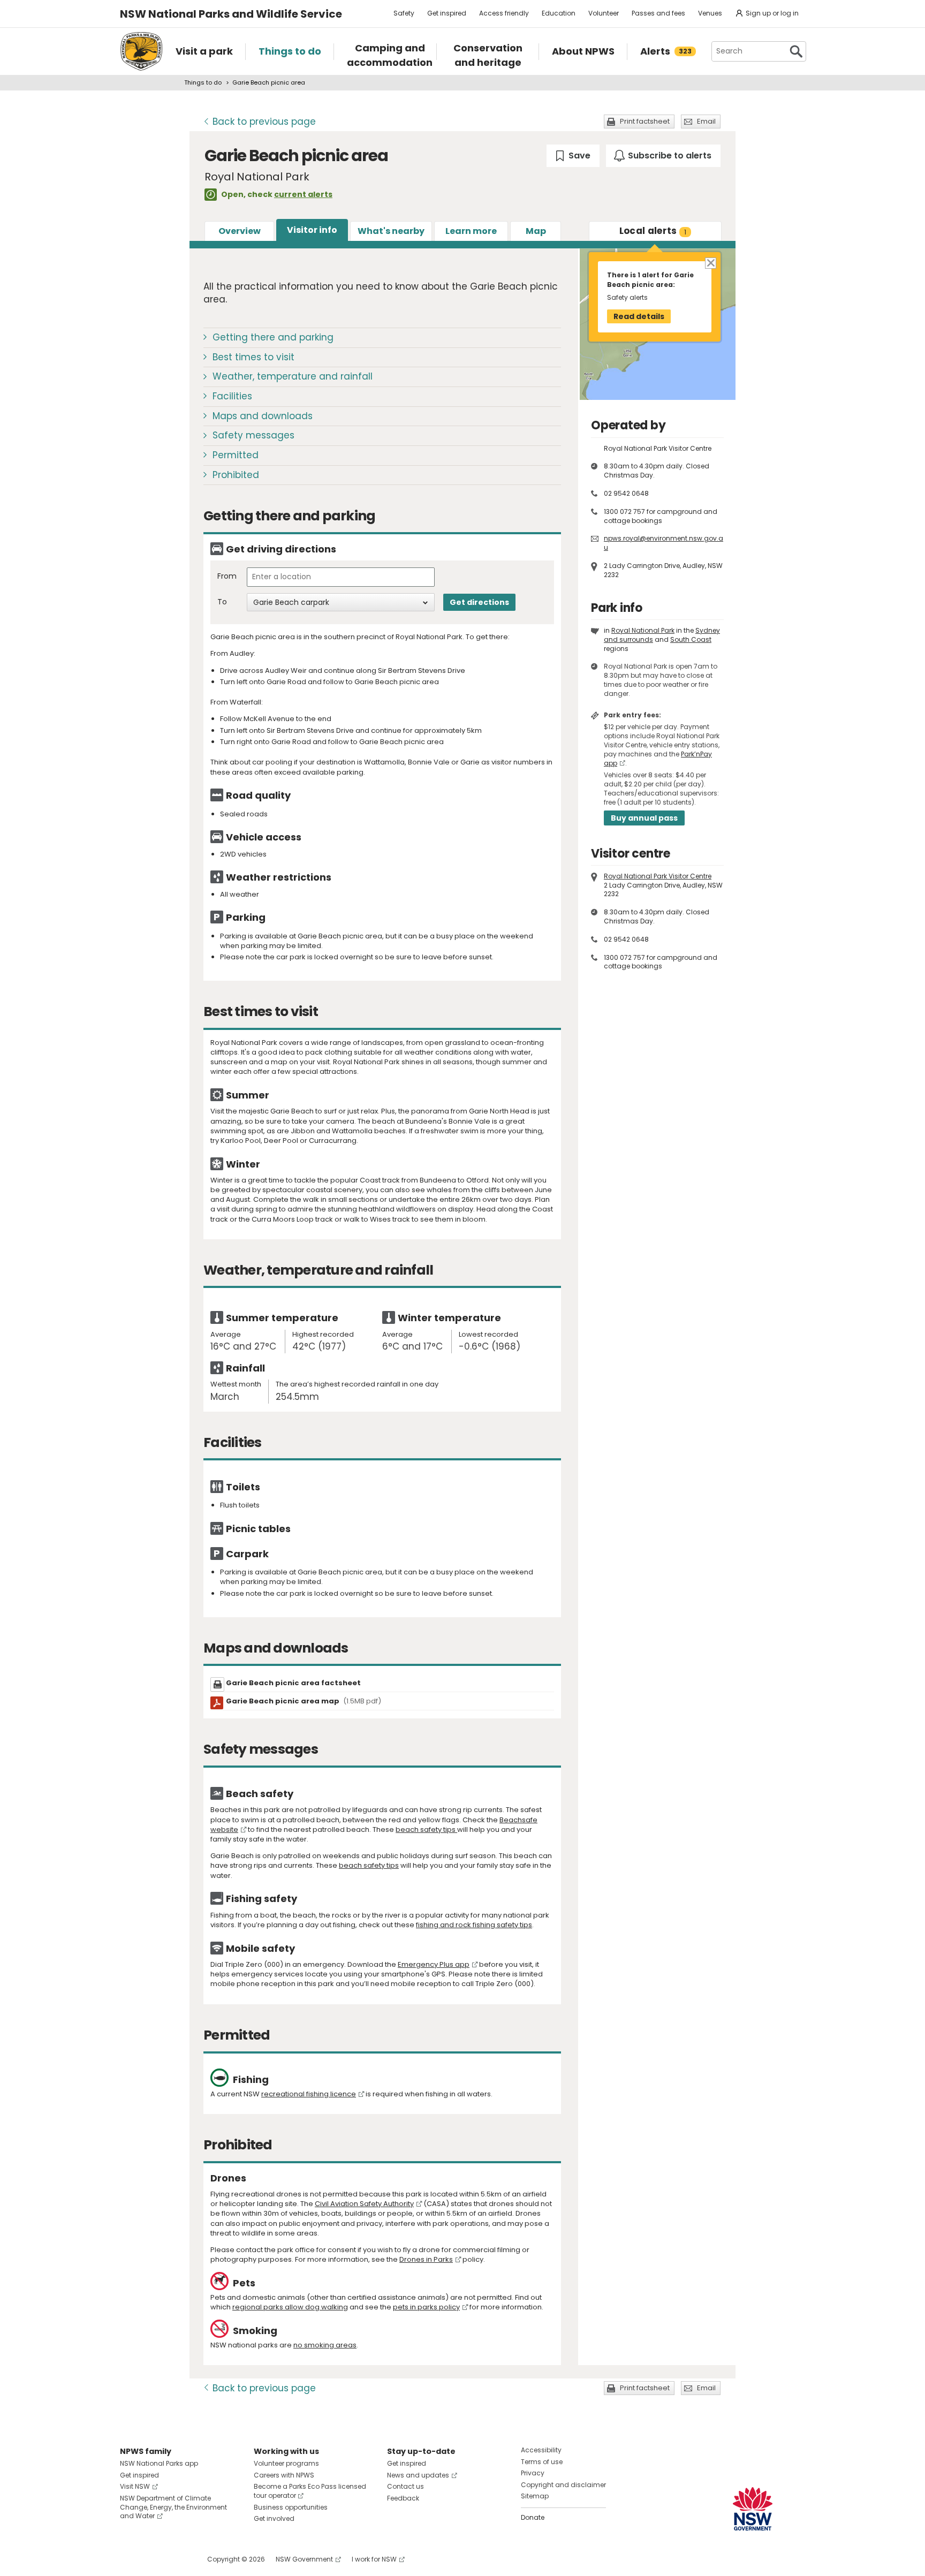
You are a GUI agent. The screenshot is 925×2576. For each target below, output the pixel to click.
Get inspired (447, 13)
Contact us (405, 2486)
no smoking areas (325, 2345)
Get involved (274, 2518)
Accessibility (541, 2450)
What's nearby (391, 231)
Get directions (479, 602)
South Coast (691, 639)
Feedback (403, 2498)
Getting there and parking (273, 337)
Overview (240, 231)
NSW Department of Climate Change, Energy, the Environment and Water (173, 2507)
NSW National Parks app (159, 2463)
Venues (710, 13)
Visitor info (312, 230)
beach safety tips (426, 1829)
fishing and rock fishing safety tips (474, 1925)
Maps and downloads (263, 416)
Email (706, 121)
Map (536, 231)
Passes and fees (658, 13)
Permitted (236, 455)
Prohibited (236, 475)
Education (559, 13)
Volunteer (604, 13)
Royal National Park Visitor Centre (658, 876)
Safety (404, 13)
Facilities (232, 396)
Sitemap (535, 2496)
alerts (653, 231)
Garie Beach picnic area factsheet (293, 1683)
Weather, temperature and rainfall (293, 376)
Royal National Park (643, 630)
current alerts (303, 194)
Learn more (471, 231)
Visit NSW (135, 2486)
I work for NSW (374, 2559)
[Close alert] (710, 263)
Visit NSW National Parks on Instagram (153, 2559)
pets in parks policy (426, 2307)
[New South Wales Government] (753, 2509)
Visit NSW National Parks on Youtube (176, 2559)
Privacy (533, 2473)
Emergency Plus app (434, 1964)
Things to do (203, 82)
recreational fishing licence (309, 2094)
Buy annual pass (644, 818)
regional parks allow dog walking (290, 2307)
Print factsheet (645, 121)
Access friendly (504, 13)
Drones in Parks (426, 2259)
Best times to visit (253, 357)
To (222, 602)
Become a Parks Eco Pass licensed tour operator (310, 2491)
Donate (533, 2517)
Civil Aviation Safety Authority (364, 2204)
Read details (639, 316)
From (227, 576)
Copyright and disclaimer (563, 2485)
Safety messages (253, 435)
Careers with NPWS (284, 2475)
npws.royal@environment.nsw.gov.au (664, 543)
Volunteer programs (286, 2463)
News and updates (418, 2475)
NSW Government (304, 2559)
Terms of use (542, 2462)
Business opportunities (291, 2507)
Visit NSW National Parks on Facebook (130, 2559)
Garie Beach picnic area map (304, 1701)
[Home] (141, 51)
